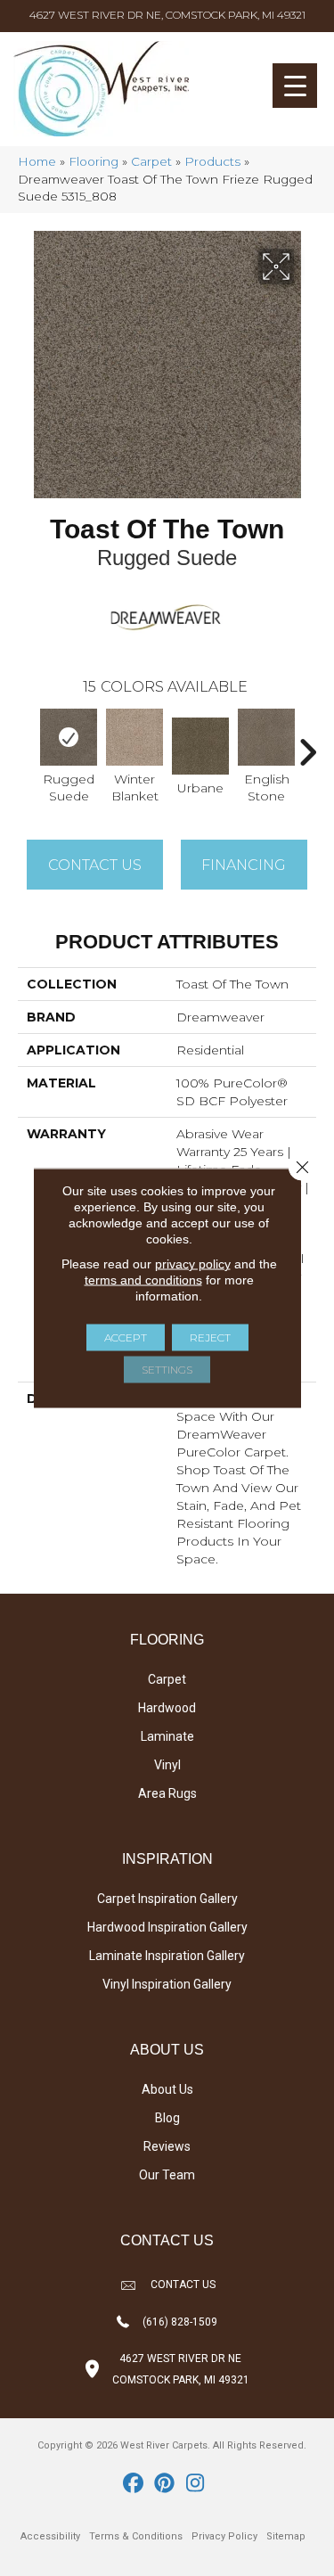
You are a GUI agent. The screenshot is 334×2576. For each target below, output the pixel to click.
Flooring (94, 161)
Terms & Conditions (136, 2536)
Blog (167, 2118)
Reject (210, 1337)
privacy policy (193, 1264)
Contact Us (95, 865)
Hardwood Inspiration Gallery (167, 1927)
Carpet (151, 161)
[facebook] (133, 2484)
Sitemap (286, 2536)
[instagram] (196, 2484)
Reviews (167, 2146)
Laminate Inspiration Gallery (167, 1956)
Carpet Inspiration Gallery (167, 1899)
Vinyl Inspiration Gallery (167, 1984)
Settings (167, 1370)
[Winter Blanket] (134, 737)
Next (307, 743)
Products (212, 161)
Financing (244, 865)
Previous (27, 743)
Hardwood (167, 1708)
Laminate (167, 1736)
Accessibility (50, 2536)
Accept (126, 1337)
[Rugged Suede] (69, 737)
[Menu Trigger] (295, 86)
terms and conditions (143, 1280)
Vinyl (167, 1765)
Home (37, 161)
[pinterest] (164, 2484)
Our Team (167, 2175)
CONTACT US (183, 2285)
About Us (167, 2089)
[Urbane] (200, 746)
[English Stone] (266, 737)
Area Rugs (167, 1793)
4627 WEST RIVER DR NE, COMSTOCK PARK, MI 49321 (167, 15)
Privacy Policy (224, 2536)
